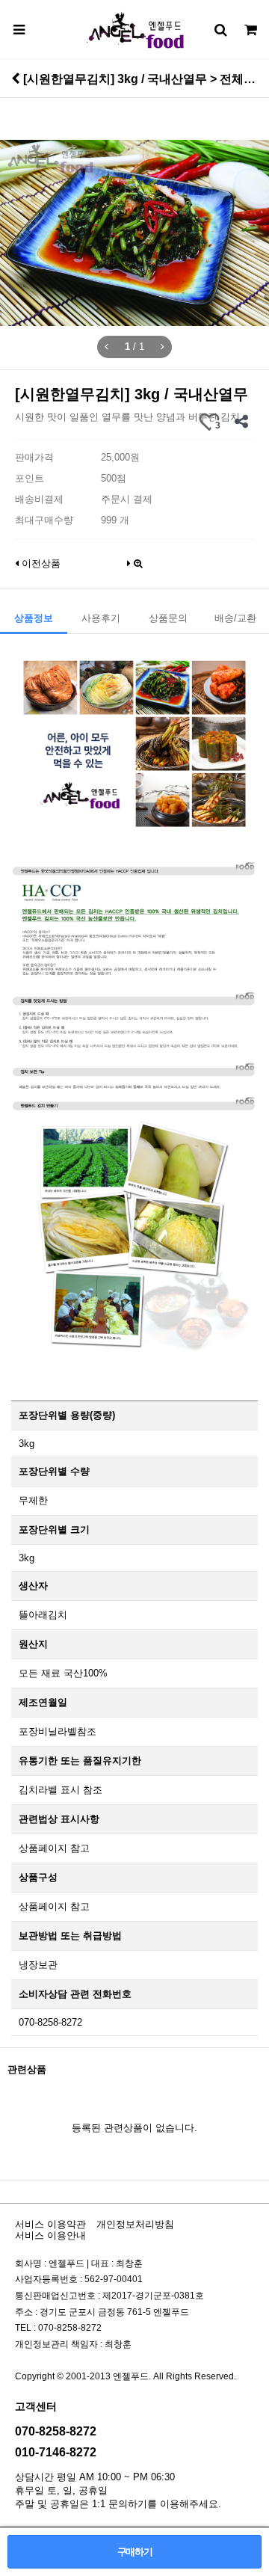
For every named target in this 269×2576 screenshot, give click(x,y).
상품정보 (34, 618)
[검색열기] (220, 30)
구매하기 (135, 2552)
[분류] (19, 30)
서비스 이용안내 (50, 2235)
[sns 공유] (241, 422)
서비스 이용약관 (50, 2224)
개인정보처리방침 (135, 2224)
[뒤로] (16, 79)
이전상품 (40, 563)
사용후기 (101, 618)
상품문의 (168, 618)
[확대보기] (138, 560)
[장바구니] (250, 30)
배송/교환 (235, 618)
